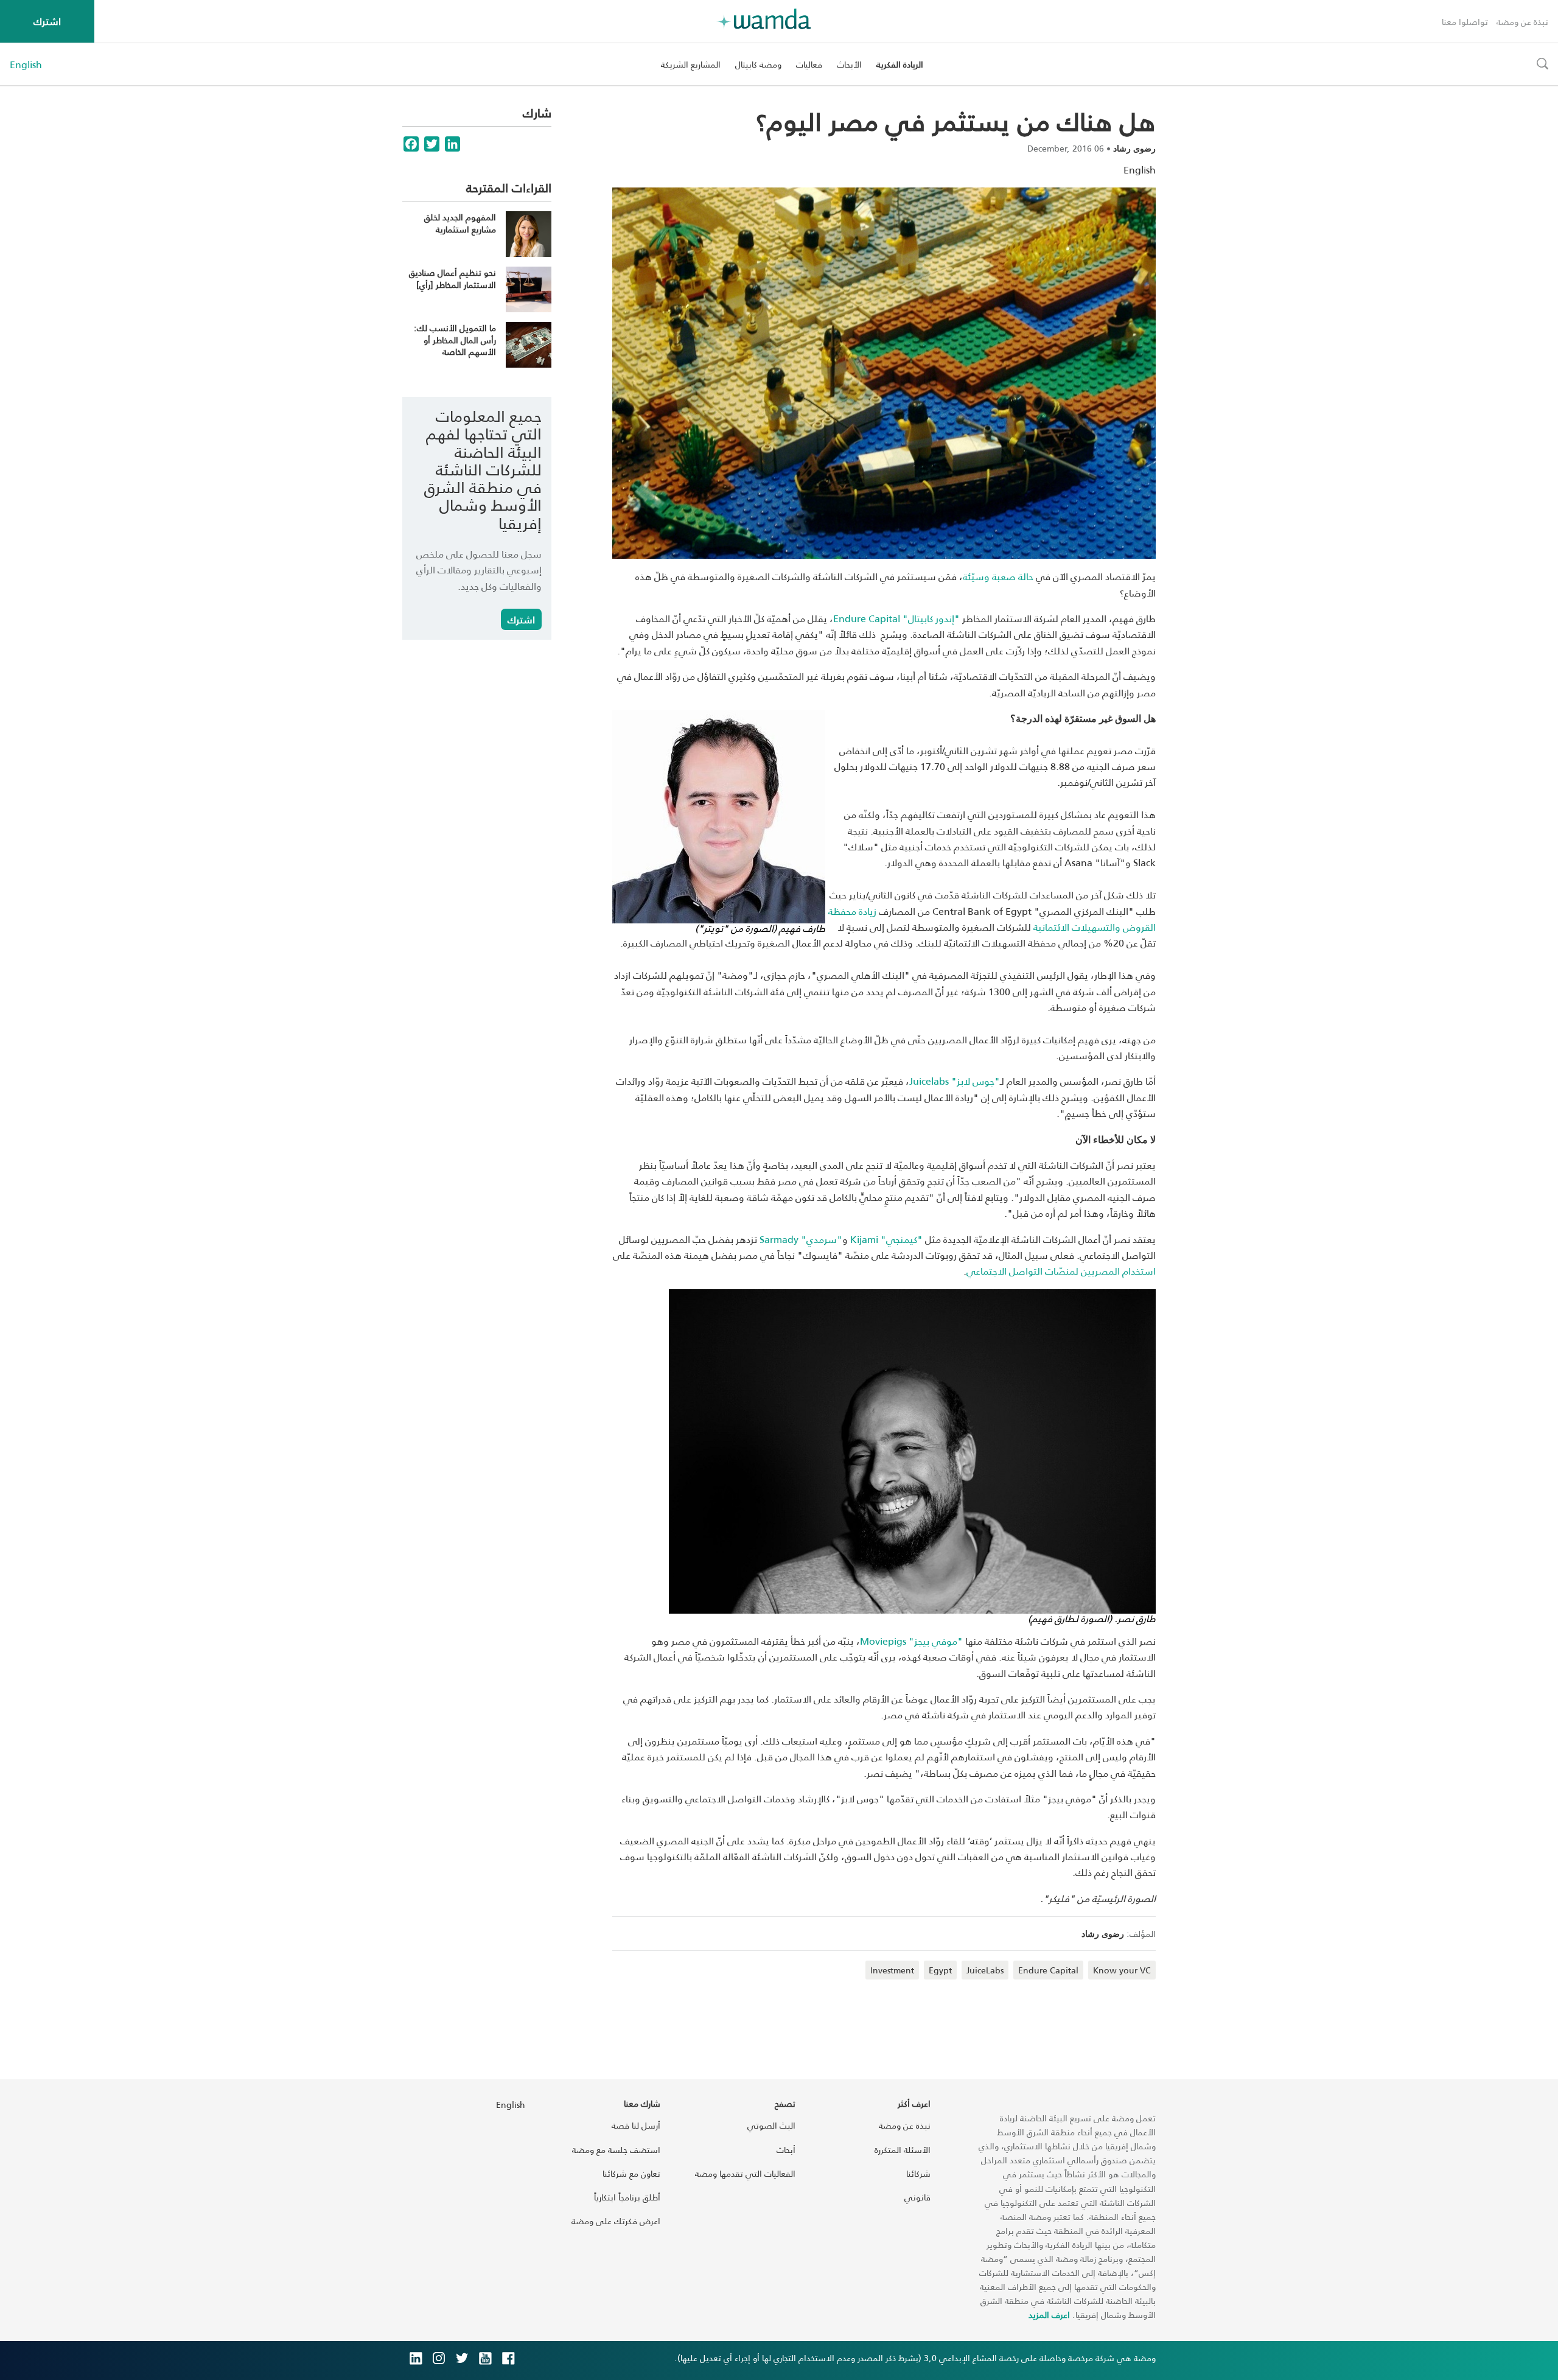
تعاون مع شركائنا (631, 2173)
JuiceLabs (985, 1970)
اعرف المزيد (1049, 2315)
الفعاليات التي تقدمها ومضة (745, 2173)
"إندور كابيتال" (896, 618)
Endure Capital (1048, 1970)
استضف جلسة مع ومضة (616, 2150)
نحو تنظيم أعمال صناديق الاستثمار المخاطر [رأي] (452, 278)
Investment (892, 1970)
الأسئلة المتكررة (903, 2150)
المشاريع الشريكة (691, 64)
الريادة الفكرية (900, 64)
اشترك (47, 21)
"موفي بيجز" (911, 1641)
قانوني (917, 2197)
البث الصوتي (771, 2125)
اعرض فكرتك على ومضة (616, 2221)
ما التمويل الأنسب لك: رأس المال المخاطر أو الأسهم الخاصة (455, 340)
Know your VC (1122, 1970)
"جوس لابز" (955, 1081)
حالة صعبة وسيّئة (998, 576)
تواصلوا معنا (1465, 22)
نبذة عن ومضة (1522, 22)
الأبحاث (849, 64)
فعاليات (809, 64)
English (26, 65)
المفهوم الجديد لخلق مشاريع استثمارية (460, 223)
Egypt (940, 1970)
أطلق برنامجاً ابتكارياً (627, 2197)
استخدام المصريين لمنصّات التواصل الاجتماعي (1061, 1271)
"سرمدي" (801, 1239)
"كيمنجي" (886, 1239)
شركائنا (918, 2173)
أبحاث (786, 2150)
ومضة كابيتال (758, 64)
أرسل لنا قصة (636, 2125)
